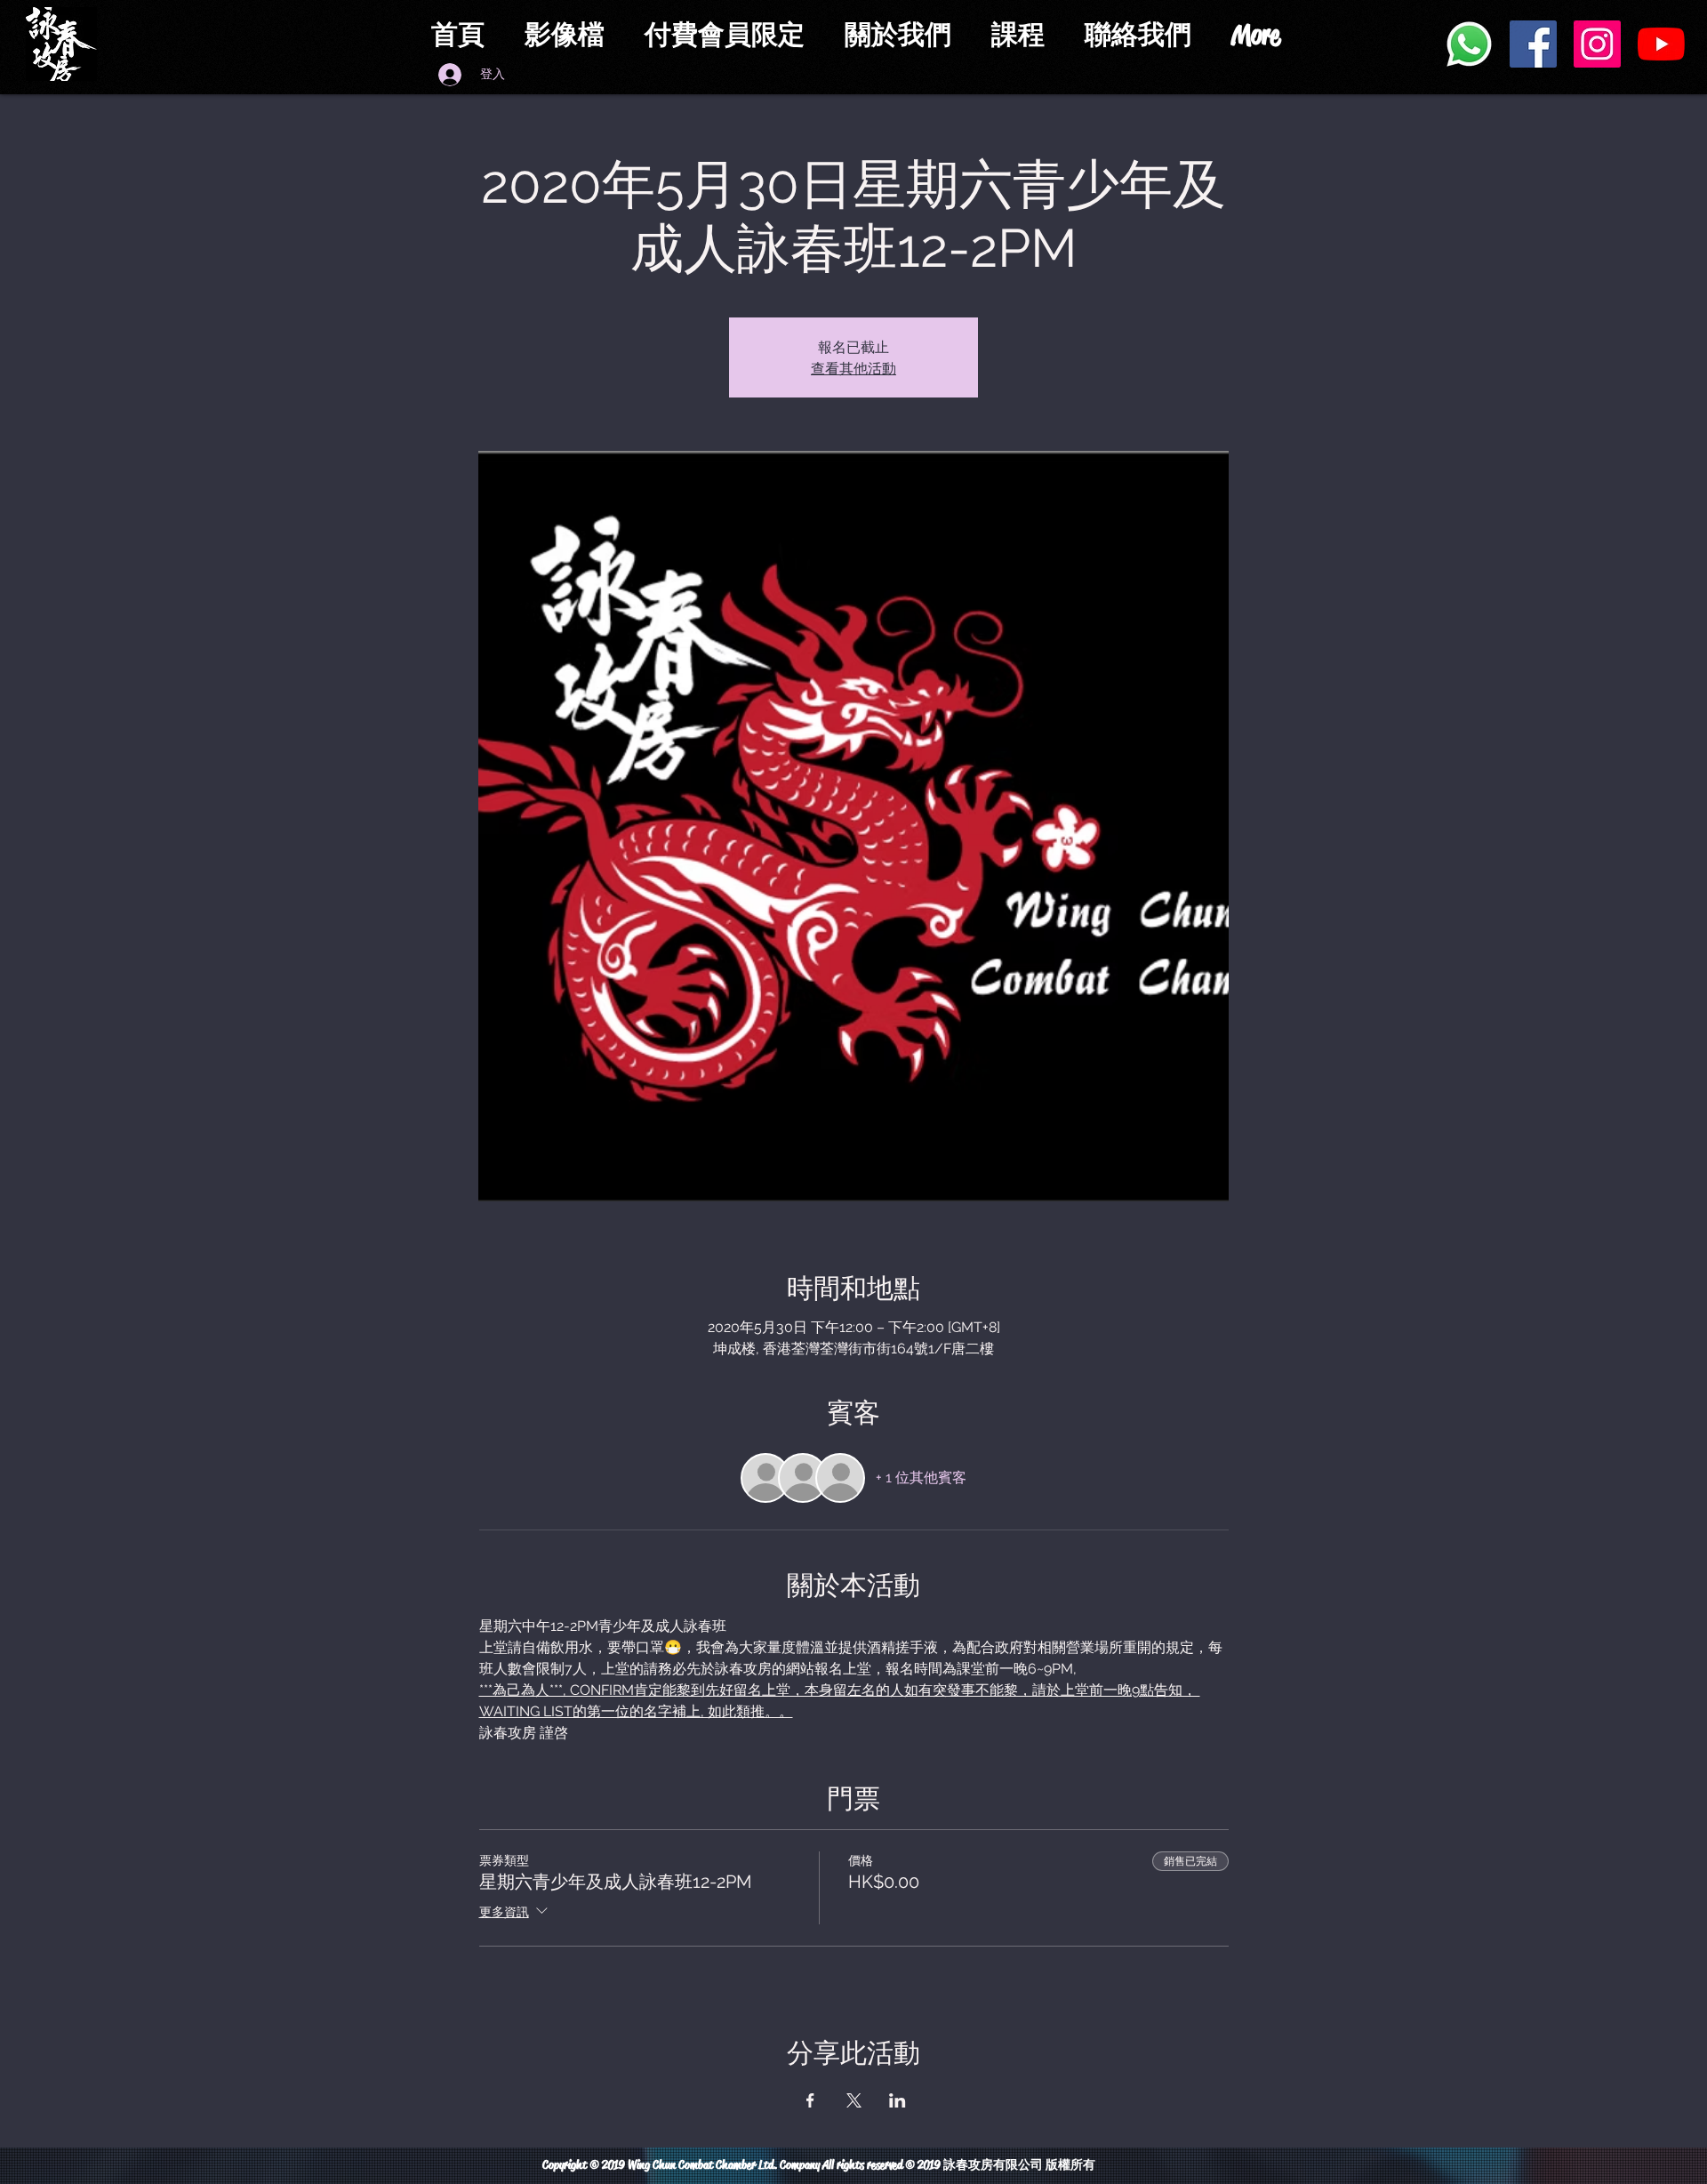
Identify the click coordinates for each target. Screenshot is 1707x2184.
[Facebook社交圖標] (1533, 44)
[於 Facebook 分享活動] (810, 2100)
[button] (731, 35)
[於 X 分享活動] (854, 2100)
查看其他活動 (853, 368)
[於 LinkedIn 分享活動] (898, 2100)
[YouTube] (1661, 44)
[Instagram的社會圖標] (1597, 44)
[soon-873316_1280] (1469, 44)
